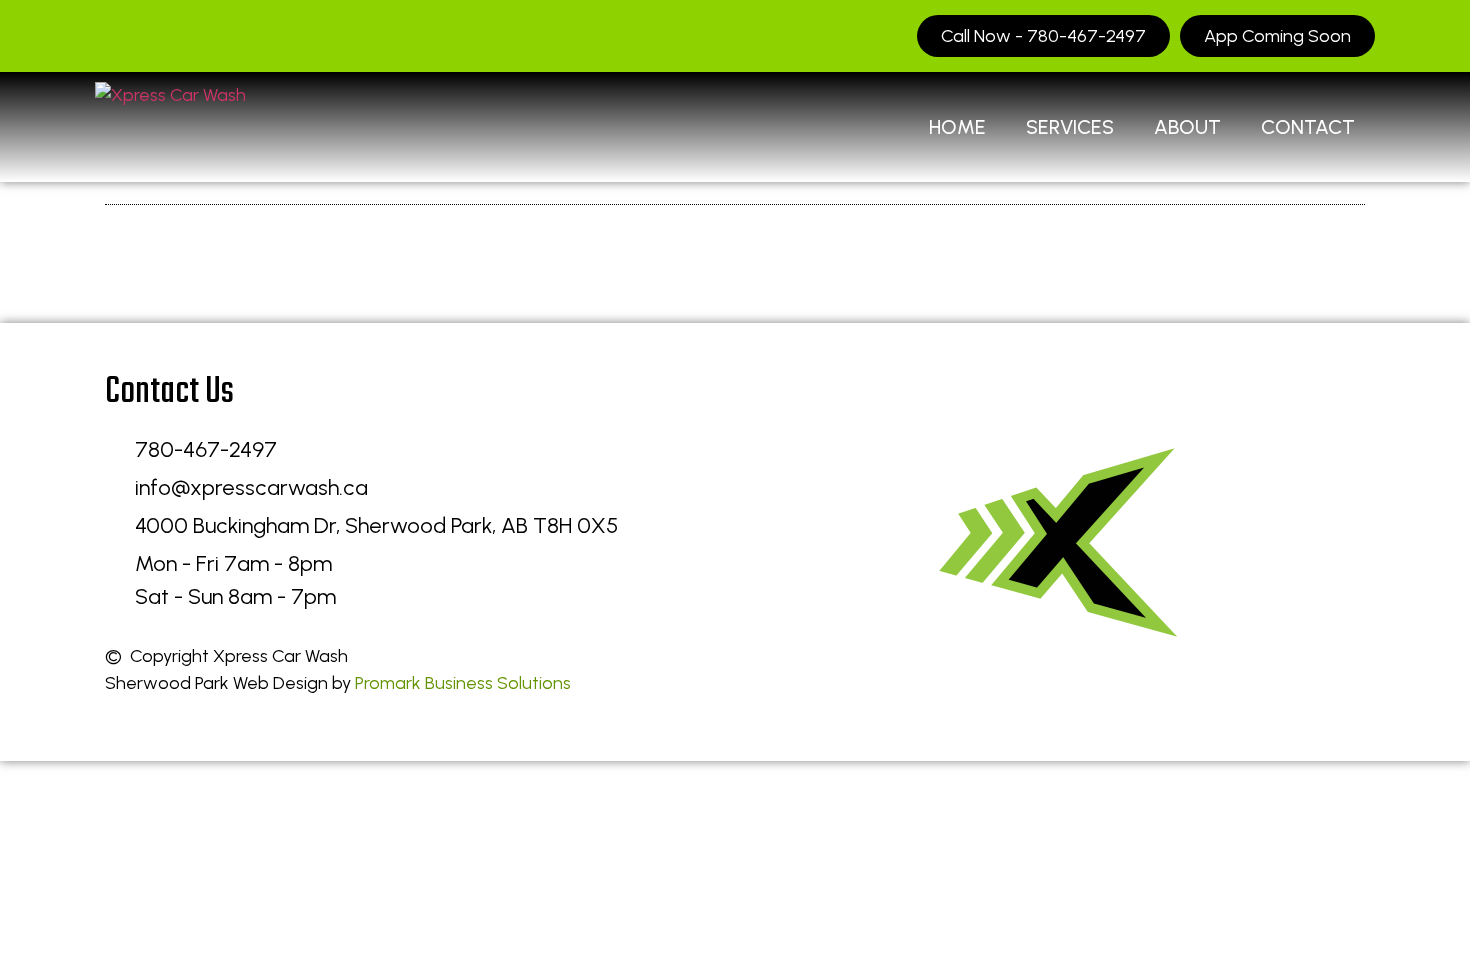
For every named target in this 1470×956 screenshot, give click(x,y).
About (1187, 127)
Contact (1308, 127)
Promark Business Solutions (463, 683)
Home (957, 127)
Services (1070, 127)
